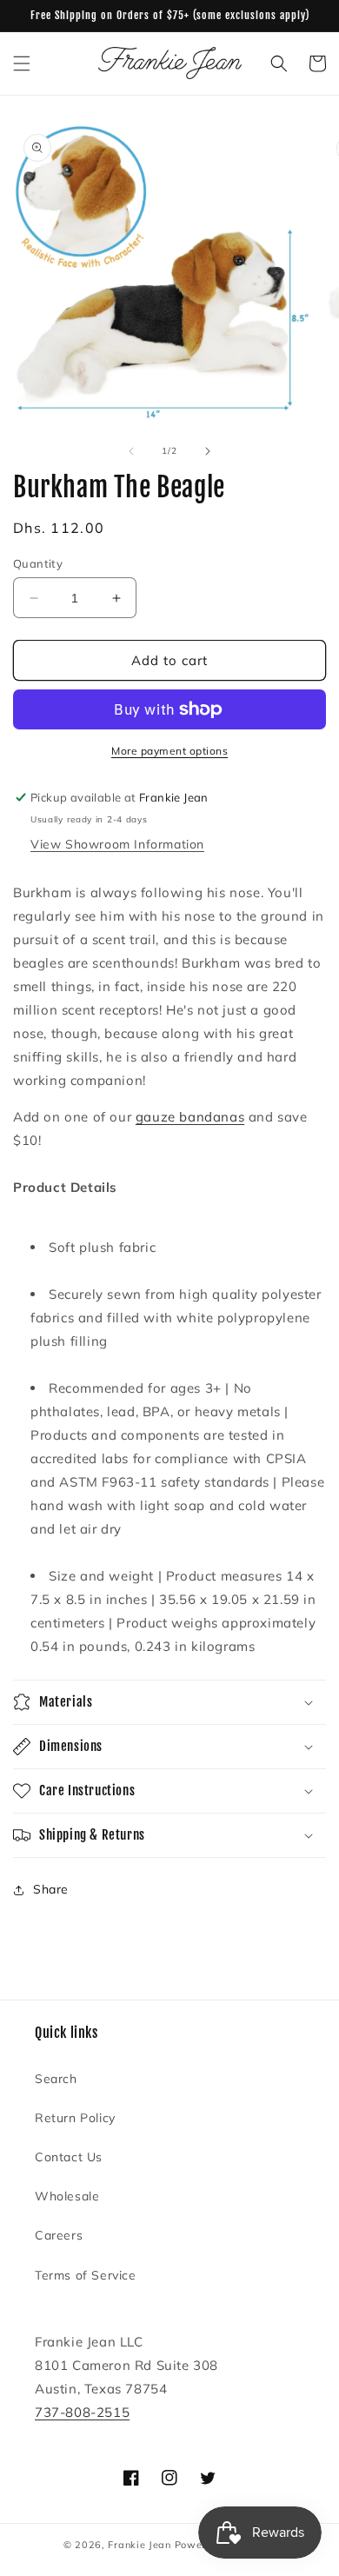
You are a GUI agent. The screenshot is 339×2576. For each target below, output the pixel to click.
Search (56, 2079)
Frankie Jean (139, 2545)
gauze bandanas (190, 1117)
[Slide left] (131, 451)
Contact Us (69, 2157)
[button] (22, 63)
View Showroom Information (117, 844)
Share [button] (51, 1889)
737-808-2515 (82, 2412)
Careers (59, 2235)
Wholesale (67, 2196)
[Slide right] (208, 451)
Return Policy (75, 2118)
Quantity (38, 563)
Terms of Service (86, 2275)
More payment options (169, 751)
